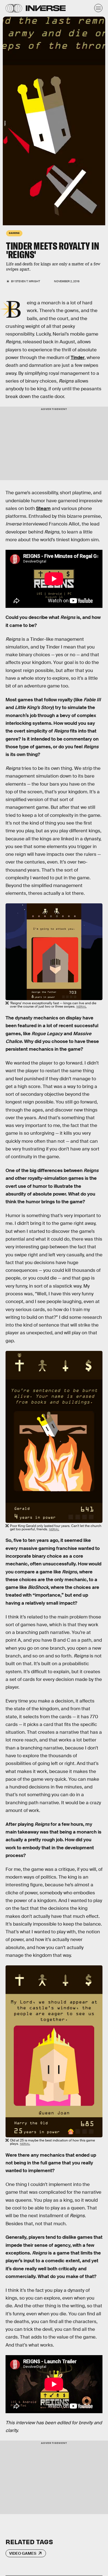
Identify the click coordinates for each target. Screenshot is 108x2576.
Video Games (23, 2553)
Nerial (82, 1007)
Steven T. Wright (28, 281)
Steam (43, 508)
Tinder (78, 358)
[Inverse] (46, 8)
